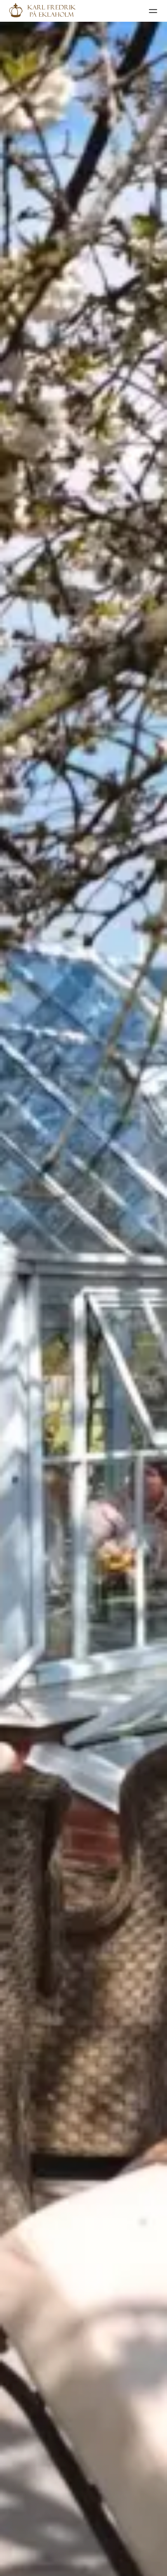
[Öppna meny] (153, 11)
